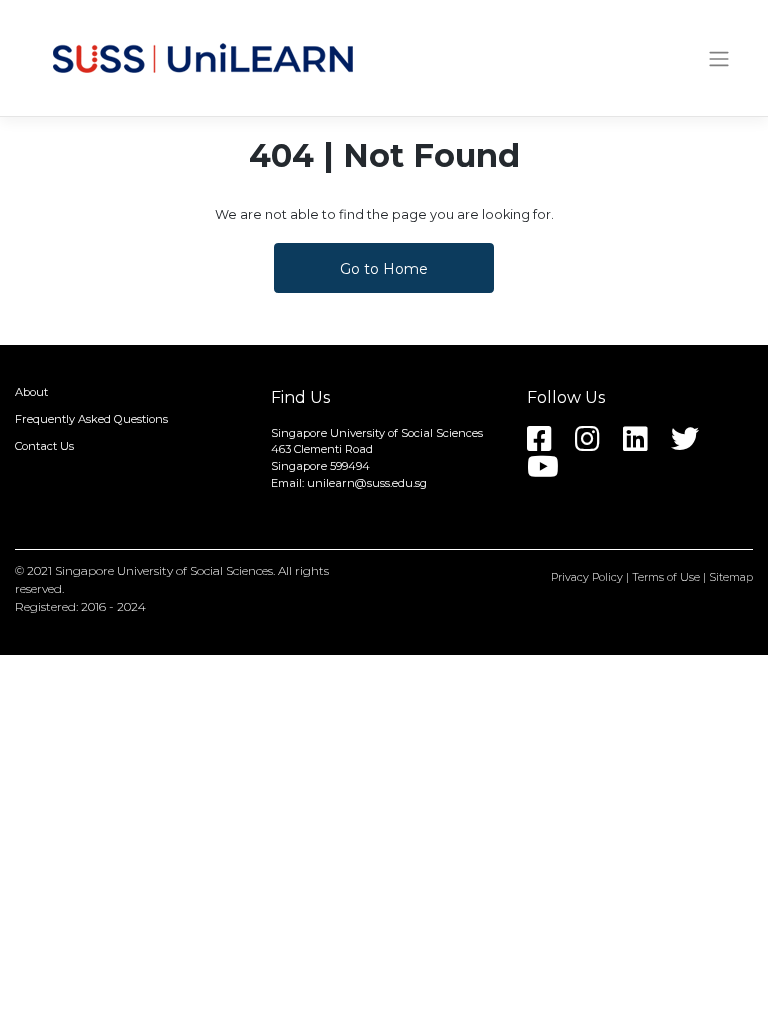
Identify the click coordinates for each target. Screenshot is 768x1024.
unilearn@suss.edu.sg (367, 483)
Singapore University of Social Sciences (164, 570)
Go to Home (384, 269)
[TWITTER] (695, 445)
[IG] (597, 445)
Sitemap (731, 577)
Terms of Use (666, 577)
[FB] (549, 445)
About (31, 393)
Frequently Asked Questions (91, 419)
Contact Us (44, 446)
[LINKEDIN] (645, 445)
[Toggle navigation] (718, 59)
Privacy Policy (587, 577)
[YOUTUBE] (553, 473)
